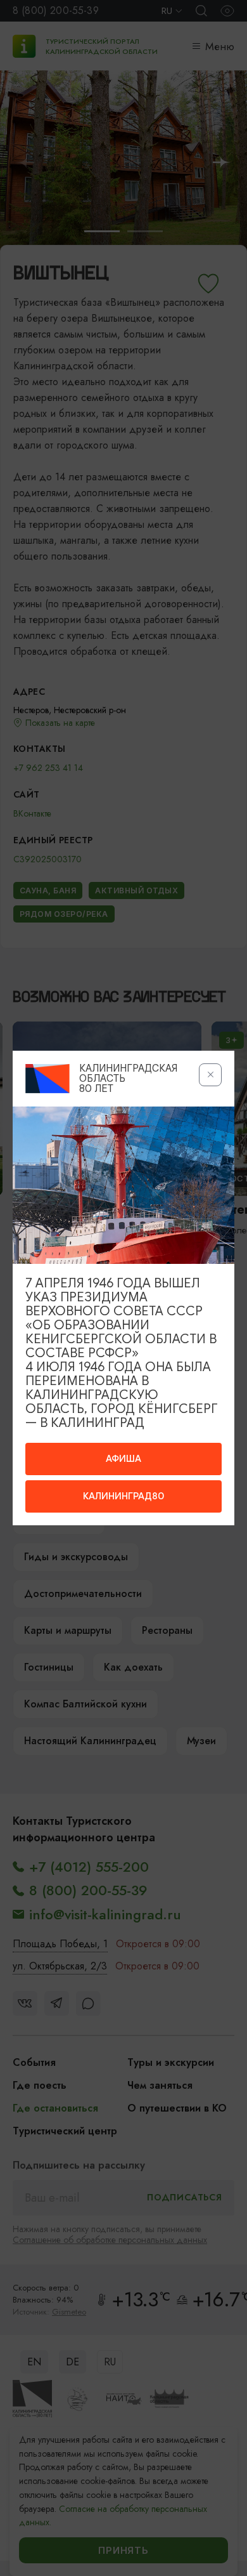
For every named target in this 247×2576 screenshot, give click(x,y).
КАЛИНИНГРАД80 (123, 1496)
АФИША (123, 1459)
